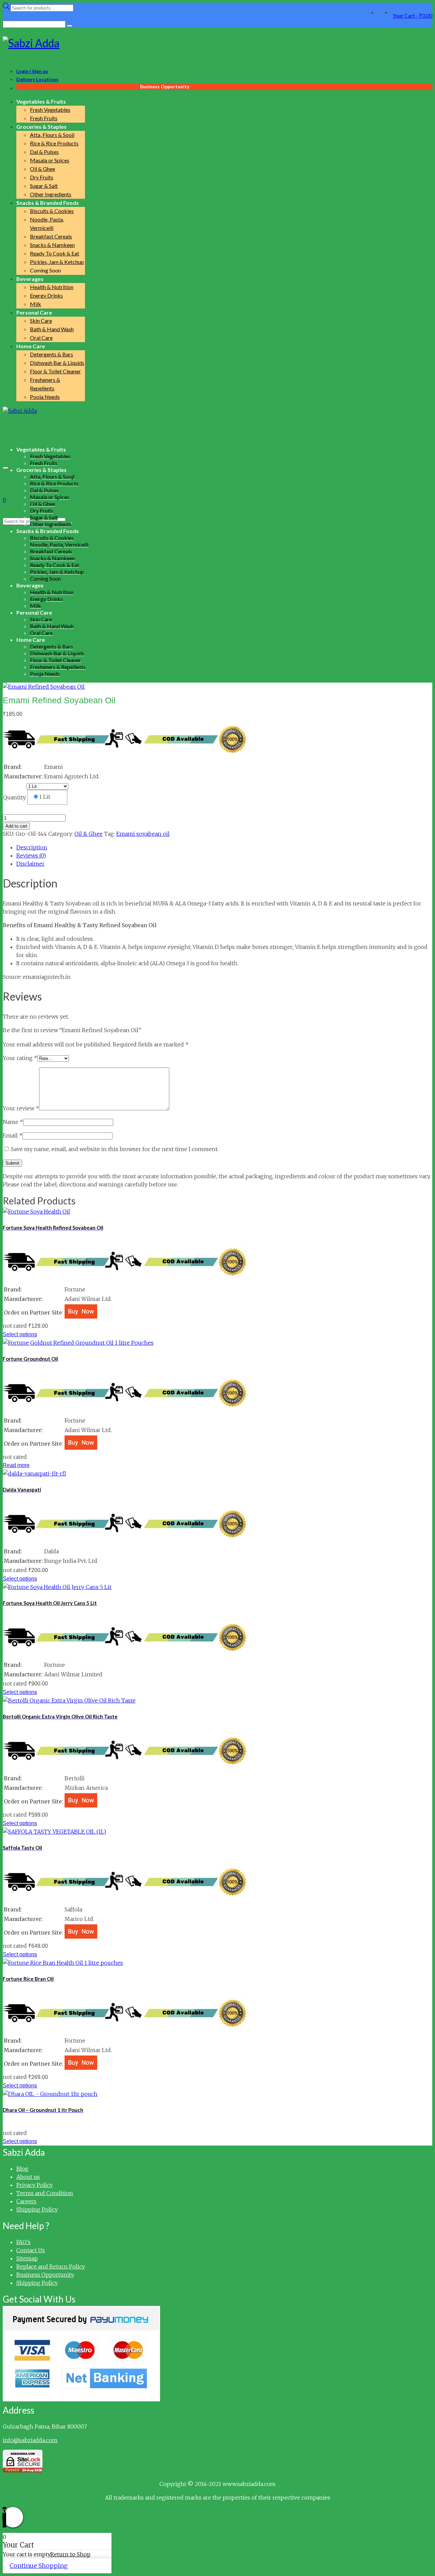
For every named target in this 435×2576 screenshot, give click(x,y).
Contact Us (31, 2250)
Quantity (14, 797)
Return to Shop (70, 2554)
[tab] (224, 847)
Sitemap (27, 2258)
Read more (16, 1465)
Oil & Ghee (89, 834)
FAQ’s (23, 2242)
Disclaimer (30, 864)
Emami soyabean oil (143, 834)
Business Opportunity (45, 2275)
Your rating (20, 1058)
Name (13, 1122)
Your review (21, 1108)
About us (28, 2177)
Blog (22, 2169)
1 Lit (45, 797)
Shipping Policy (37, 2209)
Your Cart (412, 15)
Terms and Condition (45, 2193)
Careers (26, 2201)
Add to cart (16, 826)
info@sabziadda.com (30, 2440)
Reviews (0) (31, 855)
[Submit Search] (70, 26)
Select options (20, 1334)
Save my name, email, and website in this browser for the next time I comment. (115, 1149)
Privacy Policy (34, 2185)
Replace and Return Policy (51, 2266)
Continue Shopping (39, 2566)
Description (32, 847)
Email (13, 1135)
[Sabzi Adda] (217, 43)
